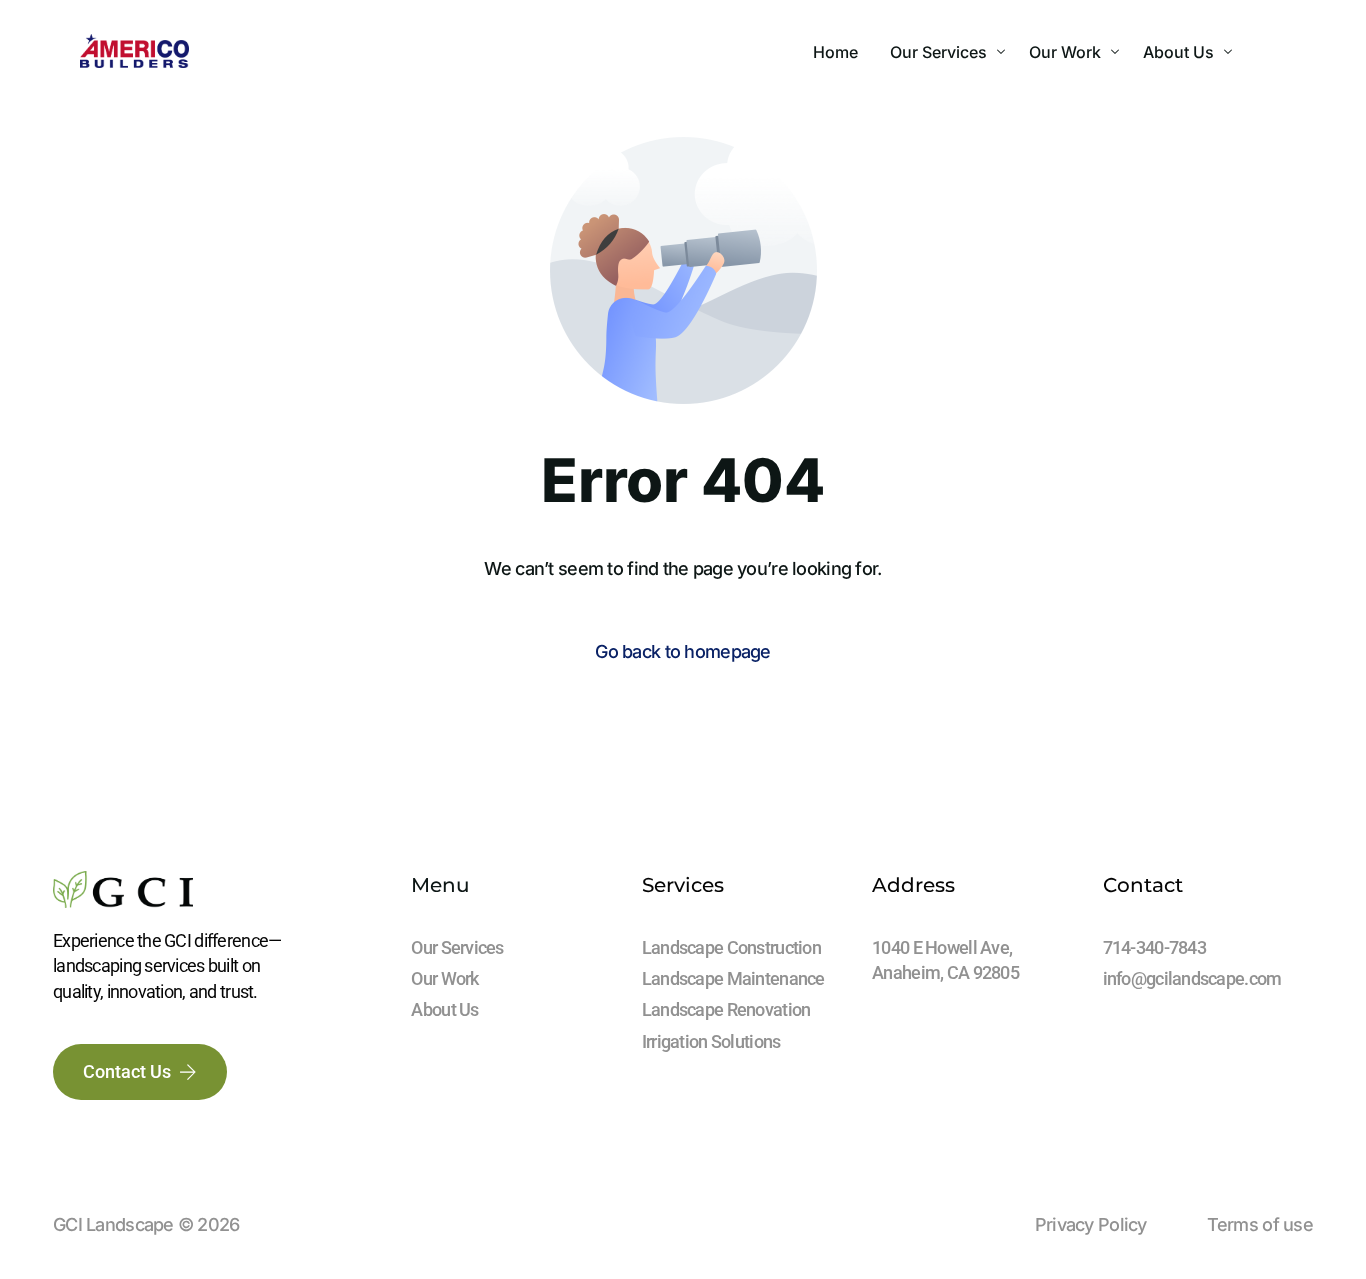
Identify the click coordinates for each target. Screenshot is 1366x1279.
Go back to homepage (682, 651)
